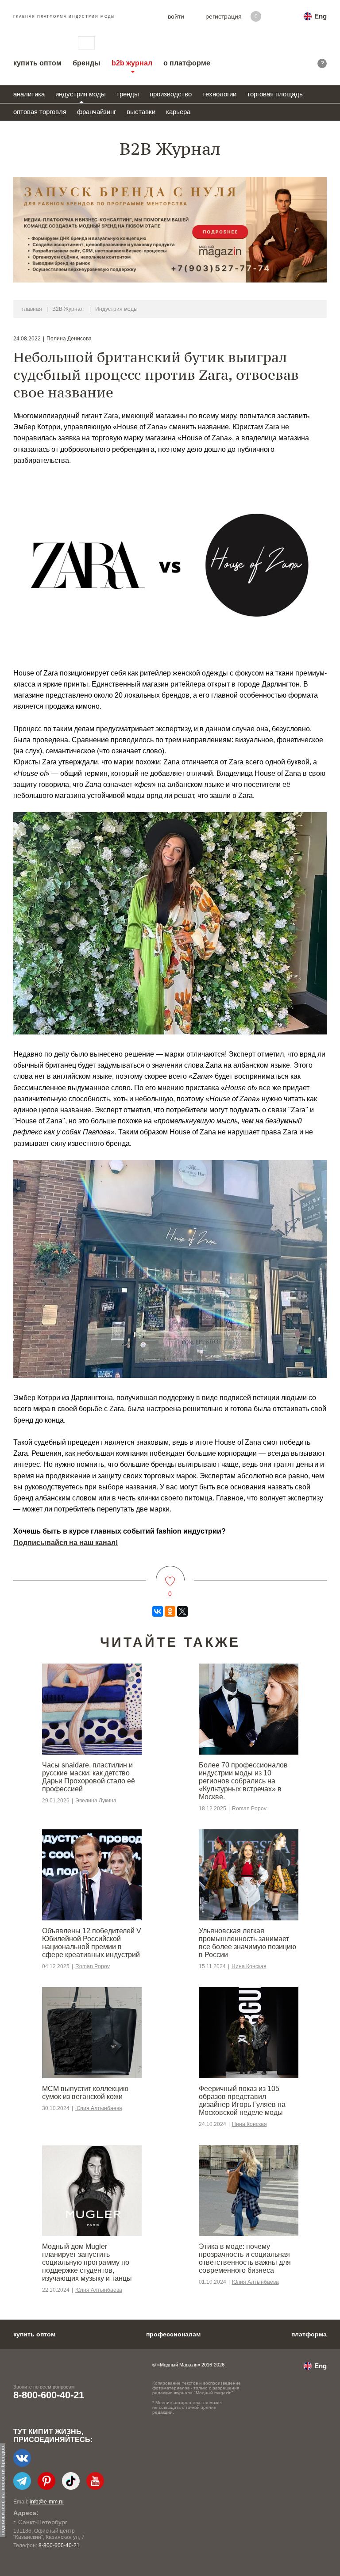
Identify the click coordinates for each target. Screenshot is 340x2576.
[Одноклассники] (170, 1611)
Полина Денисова (69, 339)
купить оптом (37, 63)
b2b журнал (132, 63)
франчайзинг (97, 112)
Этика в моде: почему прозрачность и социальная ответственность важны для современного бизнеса (245, 2258)
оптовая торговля (40, 112)
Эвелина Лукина (96, 1801)
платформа (309, 2334)
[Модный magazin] (37, 43)
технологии (219, 94)
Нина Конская (249, 1966)
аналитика (29, 94)
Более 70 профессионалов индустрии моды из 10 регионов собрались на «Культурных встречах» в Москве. (243, 1781)
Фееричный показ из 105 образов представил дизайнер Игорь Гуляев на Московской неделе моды (242, 2101)
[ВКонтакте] (158, 1611)
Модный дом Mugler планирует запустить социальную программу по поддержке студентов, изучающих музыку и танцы (87, 2262)
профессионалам (173, 2334)
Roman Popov (249, 1809)
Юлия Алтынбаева (99, 2108)
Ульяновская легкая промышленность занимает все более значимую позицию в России (247, 1943)
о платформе (187, 63)
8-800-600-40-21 (49, 2395)
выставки (141, 112)
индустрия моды (81, 94)
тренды (128, 94)
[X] (182, 1611)
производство (171, 94)
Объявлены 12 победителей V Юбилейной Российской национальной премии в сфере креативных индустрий (92, 1943)
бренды (87, 63)
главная (32, 309)
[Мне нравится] (170, 1576)
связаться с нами (86, 43)
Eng (321, 16)
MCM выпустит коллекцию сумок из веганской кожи (85, 2093)
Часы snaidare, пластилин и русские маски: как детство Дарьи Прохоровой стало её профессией (89, 1777)
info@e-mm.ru (47, 2502)
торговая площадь (275, 94)
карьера (178, 112)
